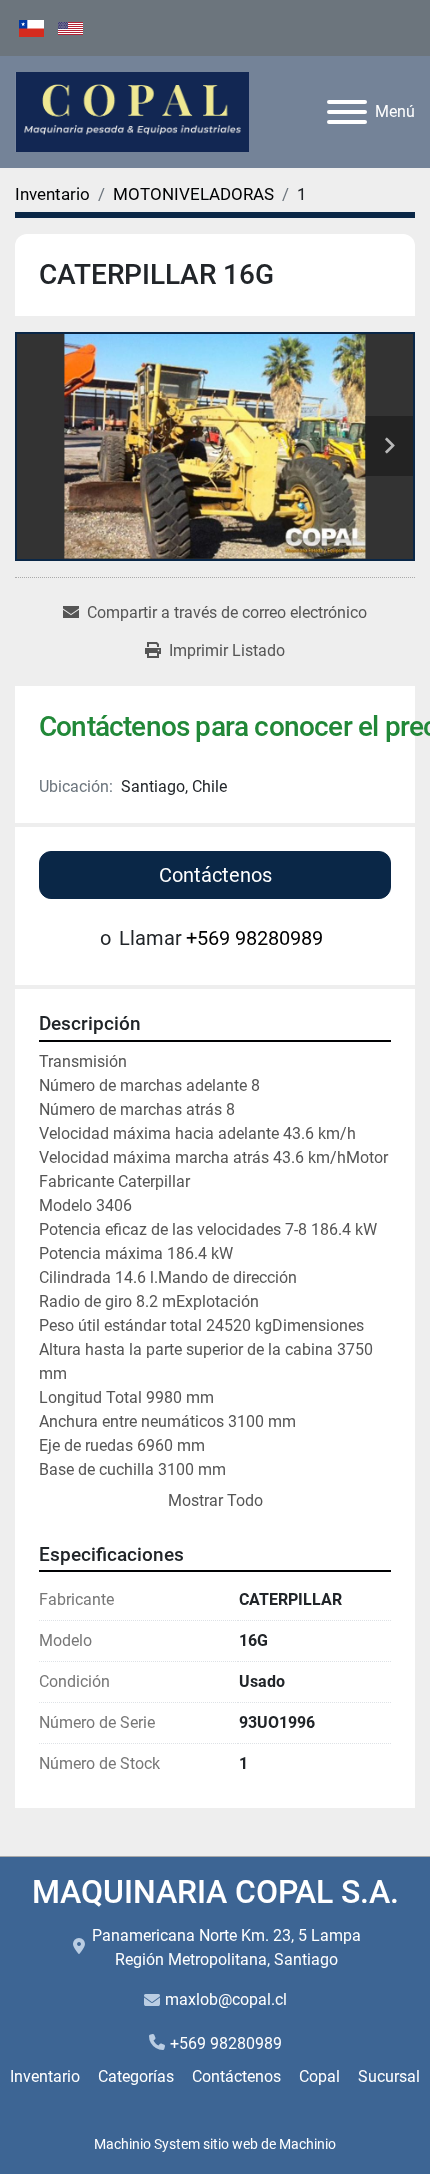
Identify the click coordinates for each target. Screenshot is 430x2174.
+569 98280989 (254, 938)
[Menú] (347, 112)
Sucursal (389, 2076)
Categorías (136, 2076)
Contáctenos (215, 875)
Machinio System (147, 2144)
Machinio (307, 2144)
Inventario (45, 2076)
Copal (319, 2076)
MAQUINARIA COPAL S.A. (215, 1892)
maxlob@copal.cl (226, 1999)
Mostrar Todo (215, 1500)
